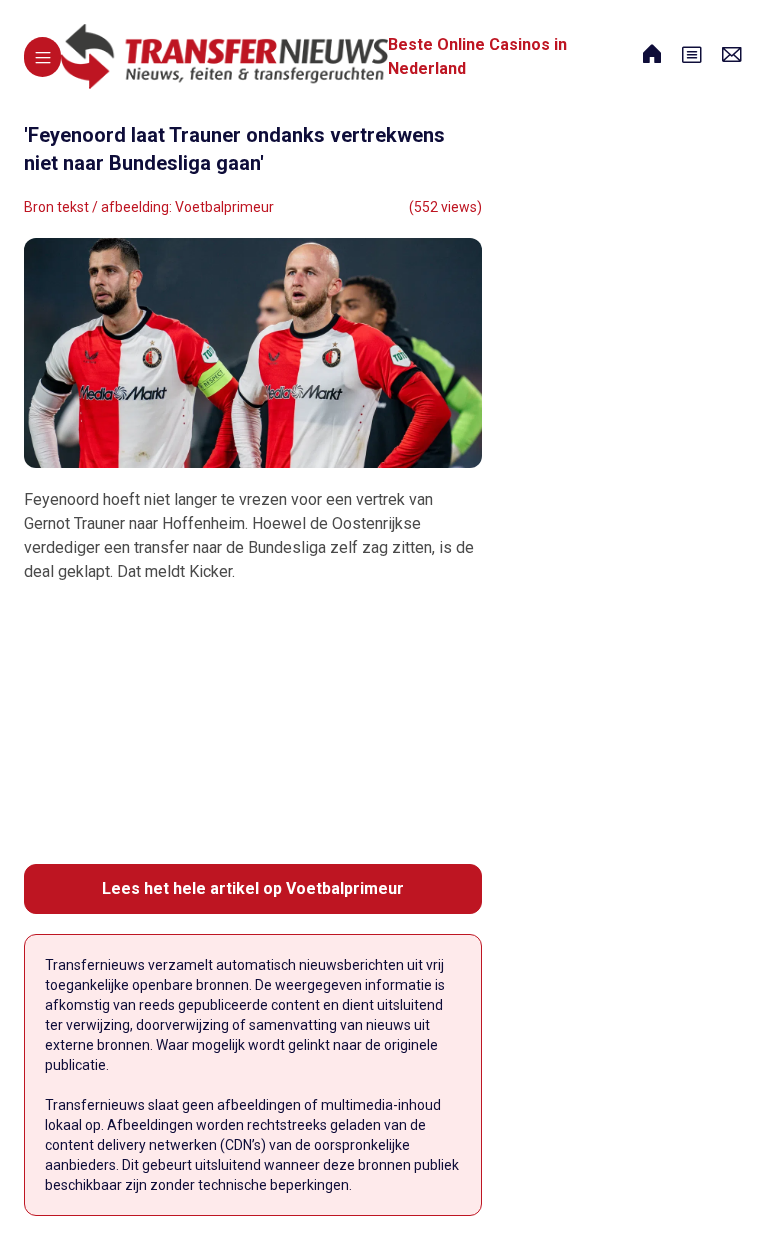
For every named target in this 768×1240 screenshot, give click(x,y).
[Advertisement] (253, 724)
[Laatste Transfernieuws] (224, 56)
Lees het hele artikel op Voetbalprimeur (253, 888)
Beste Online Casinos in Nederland (477, 56)
